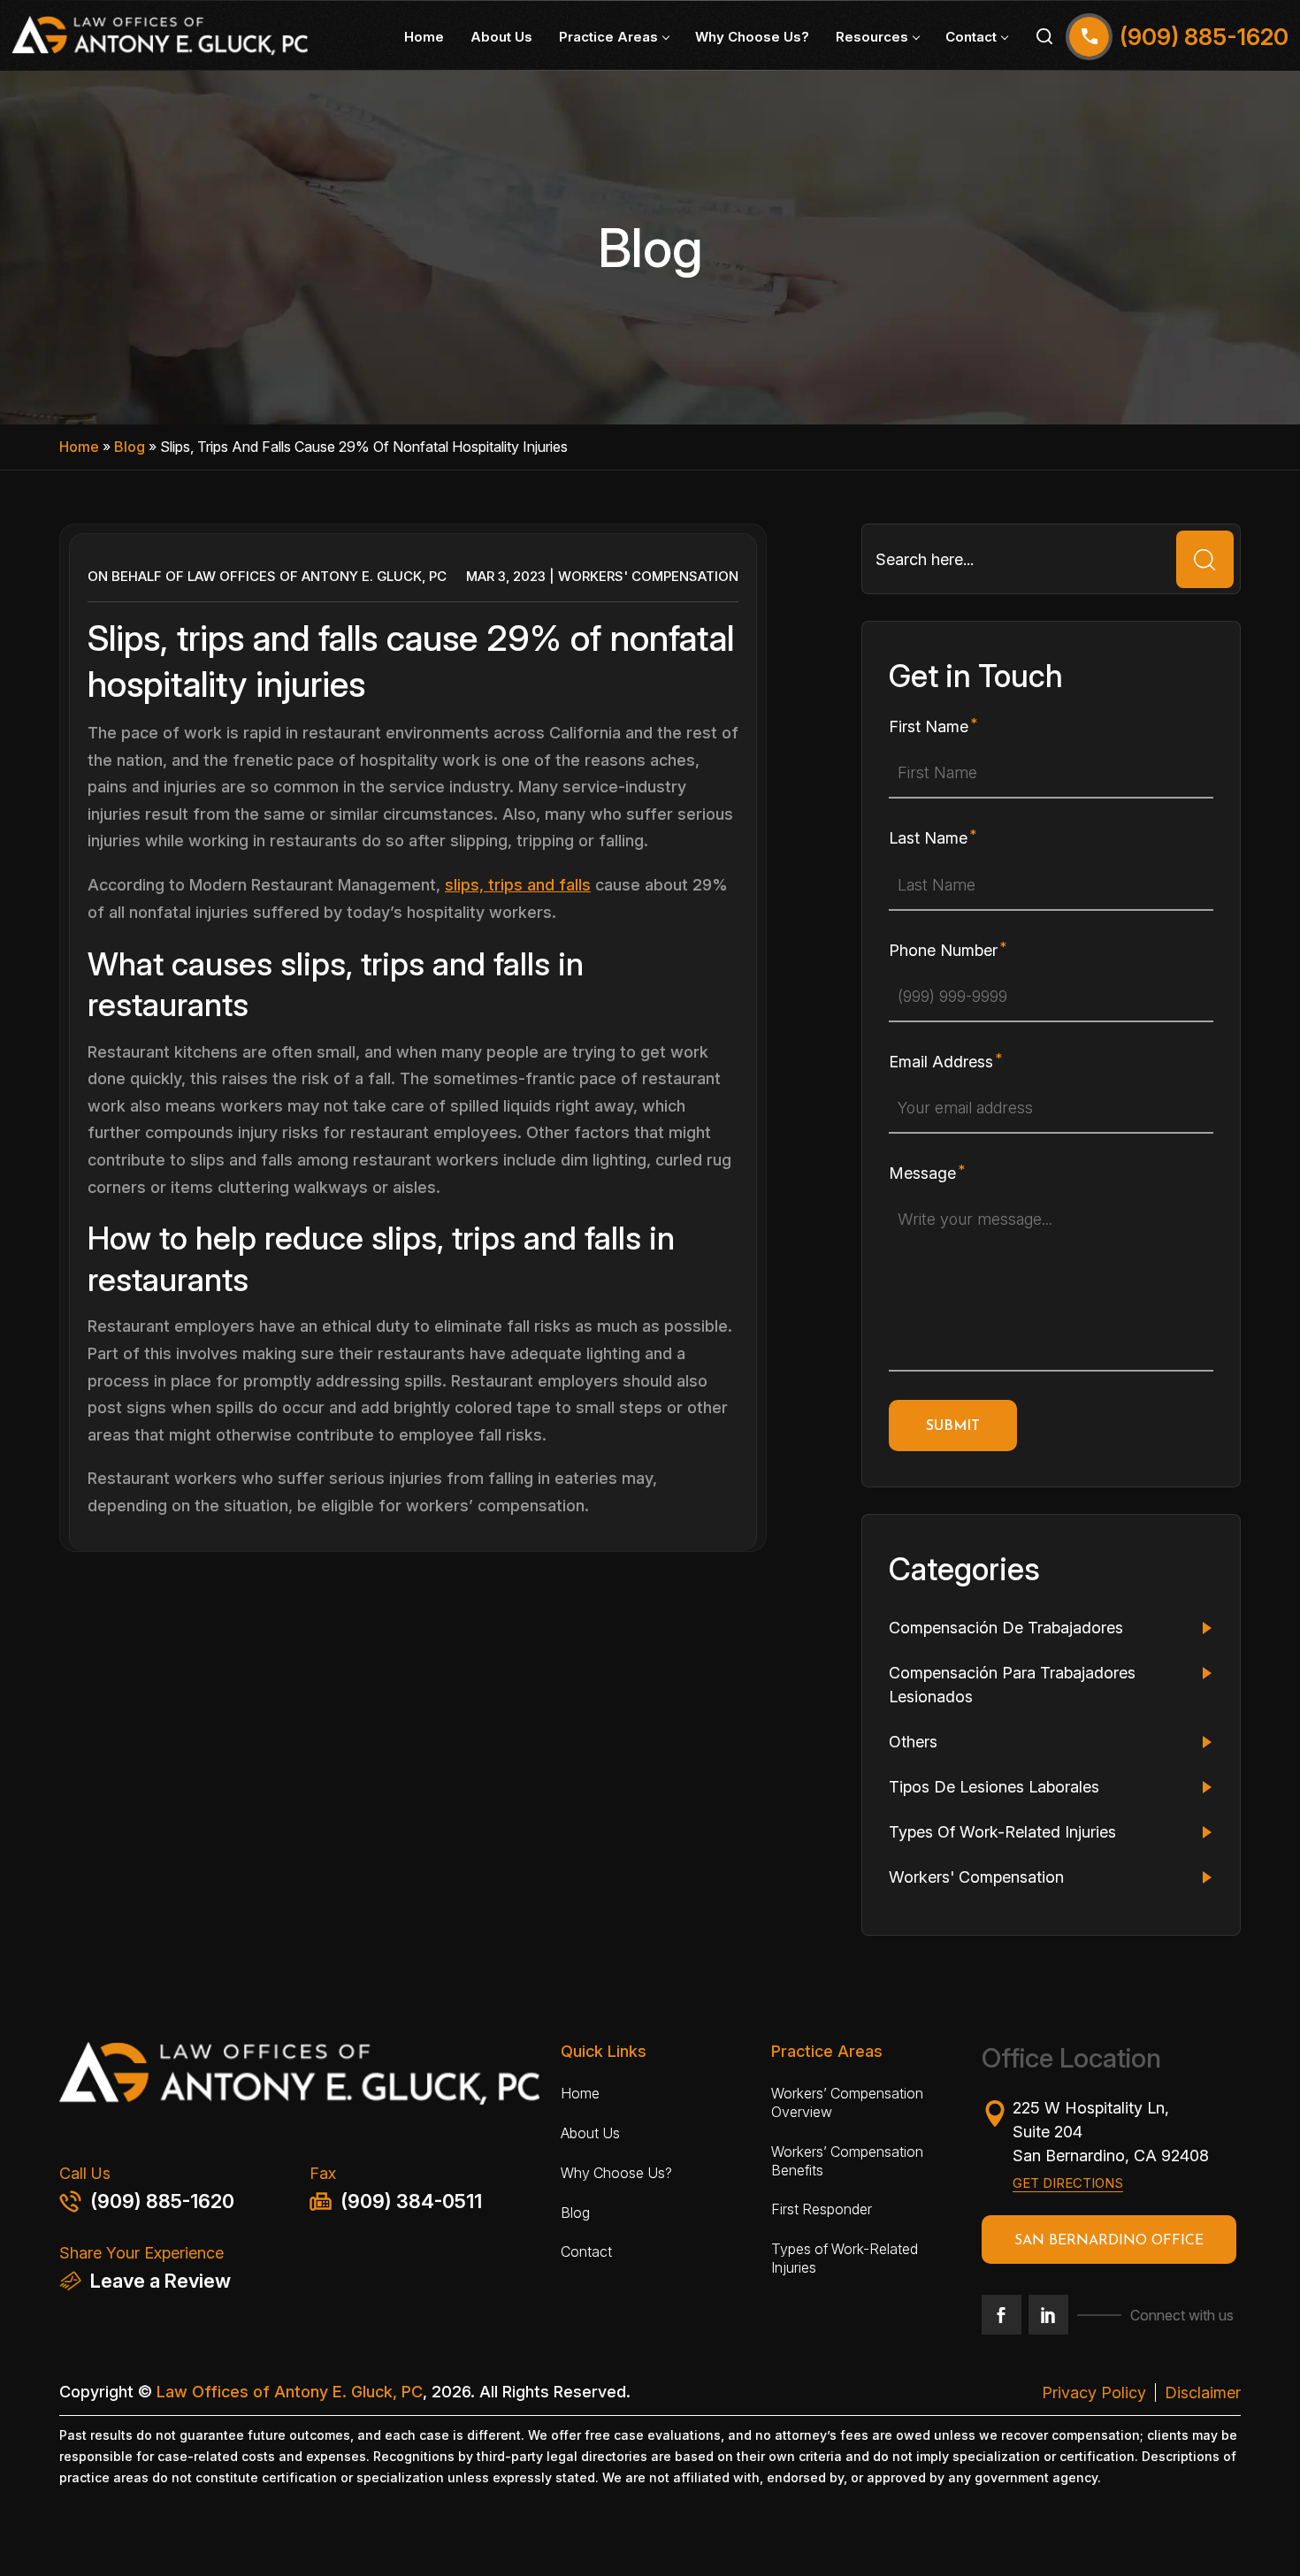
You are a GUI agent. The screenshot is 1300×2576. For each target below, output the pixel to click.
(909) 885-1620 (162, 2201)
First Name (929, 726)
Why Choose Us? (752, 37)
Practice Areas (608, 37)
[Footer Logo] (299, 2079)
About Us (501, 37)
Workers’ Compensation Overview (847, 2102)
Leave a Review (161, 2281)
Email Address (941, 1062)
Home (424, 37)
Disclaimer (1203, 2393)
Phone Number (943, 950)
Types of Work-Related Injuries (845, 2258)
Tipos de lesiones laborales (994, 1787)
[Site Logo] (160, 36)
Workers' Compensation (648, 576)
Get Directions (1068, 2183)
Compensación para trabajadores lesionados (1012, 1685)
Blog (130, 447)
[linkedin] (1048, 2315)
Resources (872, 37)
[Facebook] (1002, 2315)
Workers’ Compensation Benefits (847, 2161)
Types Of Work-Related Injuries (1002, 1832)
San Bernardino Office (1109, 2241)
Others (913, 1742)
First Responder (822, 2209)
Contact (971, 37)
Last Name (928, 838)
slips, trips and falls (518, 885)
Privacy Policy (1094, 2393)
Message (922, 1173)
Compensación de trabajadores (1006, 1628)
